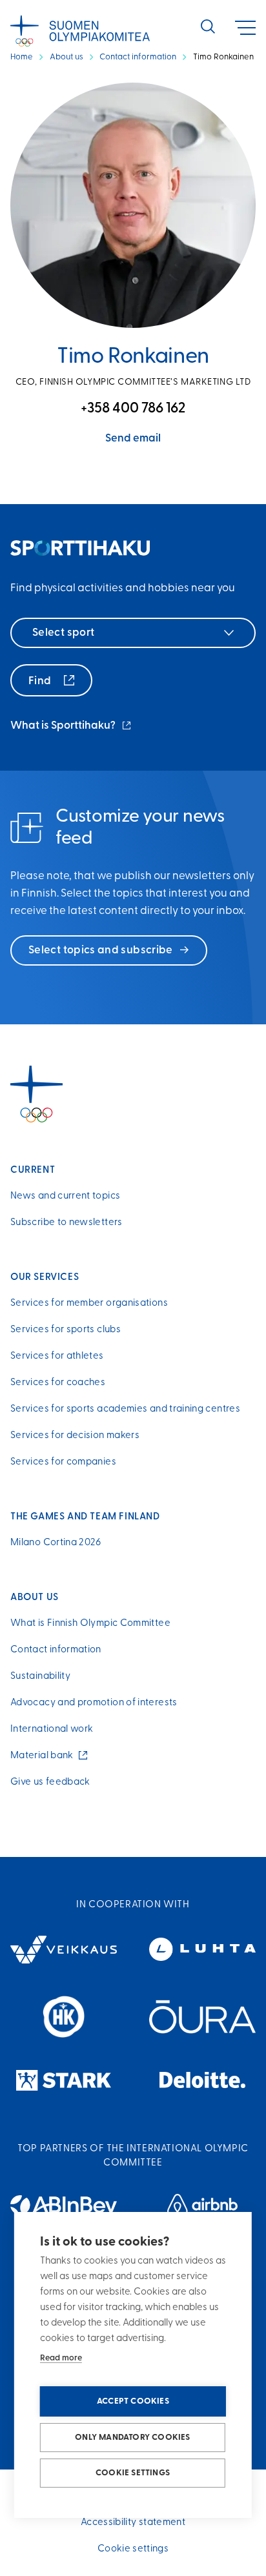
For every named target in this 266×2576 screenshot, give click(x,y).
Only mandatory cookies (132, 2438)
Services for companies (63, 1462)
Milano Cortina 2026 (56, 1543)
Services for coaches (58, 1383)
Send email (133, 439)
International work (52, 1729)
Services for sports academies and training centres (125, 1409)
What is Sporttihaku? (72, 727)
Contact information (138, 57)
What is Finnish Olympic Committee (90, 1624)
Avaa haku (208, 26)
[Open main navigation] (245, 28)
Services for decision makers (75, 1436)
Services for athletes (57, 1356)
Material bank (45, 1756)
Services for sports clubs (66, 1330)
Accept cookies (133, 2401)
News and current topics (65, 1196)
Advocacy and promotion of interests (94, 1703)
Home (22, 57)
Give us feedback (50, 1782)
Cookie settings (133, 2473)
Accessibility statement (133, 2523)
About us (66, 57)
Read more (61, 2358)
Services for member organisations (89, 1303)
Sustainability (40, 1677)
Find (41, 681)
